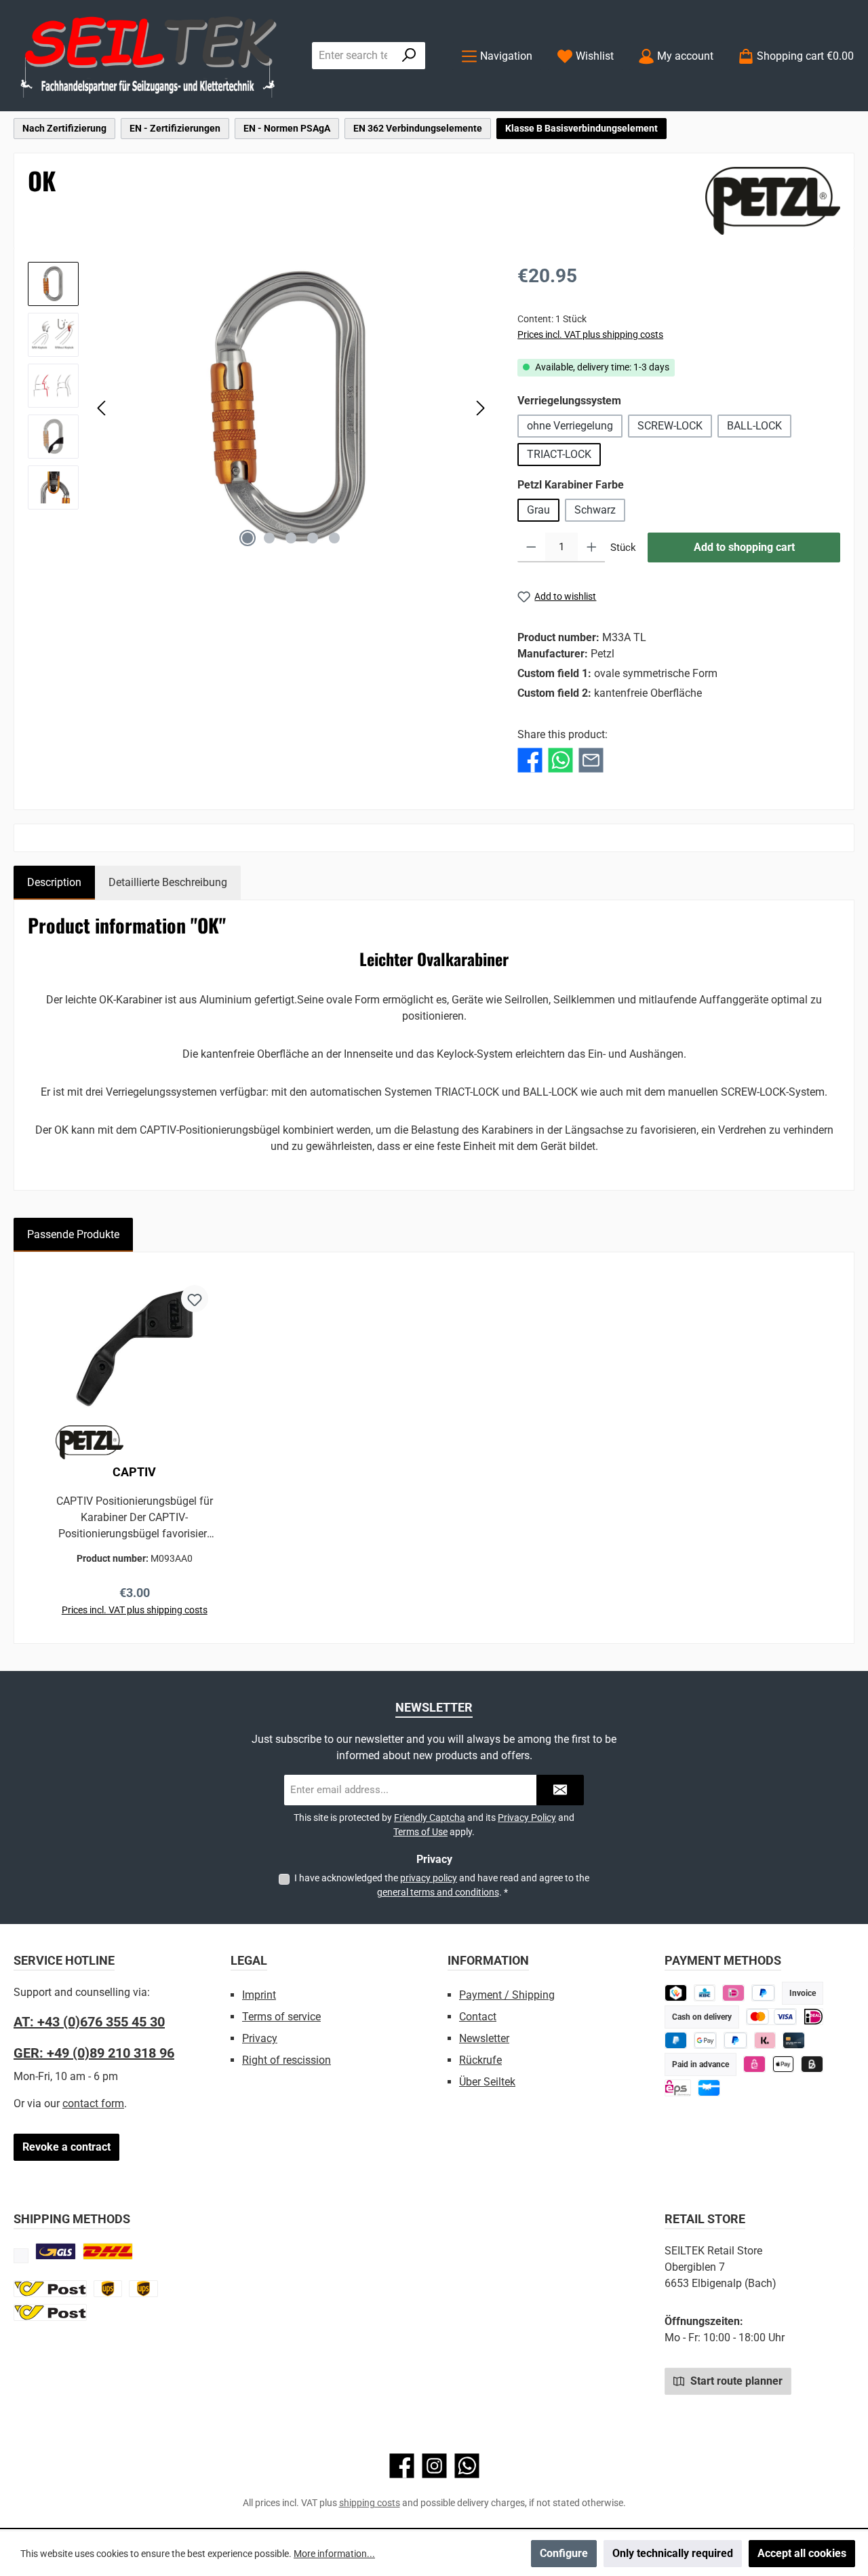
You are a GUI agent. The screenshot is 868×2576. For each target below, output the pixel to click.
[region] (259, 408)
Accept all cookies (802, 2553)
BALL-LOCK (754, 426)
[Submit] (560, 1790)
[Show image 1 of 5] (248, 538)
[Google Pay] (706, 2040)
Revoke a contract (66, 2147)
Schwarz (595, 510)
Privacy (260, 2038)
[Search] (409, 56)
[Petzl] (773, 201)
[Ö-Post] (50, 2289)
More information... (334, 2554)
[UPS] (108, 2289)
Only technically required (673, 2553)
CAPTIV (134, 1472)
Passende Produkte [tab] (73, 1234)
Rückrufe (480, 2060)
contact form (93, 2103)
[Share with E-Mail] (591, 760)
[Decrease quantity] (531, 547)
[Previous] (102, 408)
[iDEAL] (733, 1993)
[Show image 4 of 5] (313, 538)
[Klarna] (765, 2040)
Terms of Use (420, 1832)
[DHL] (108, 2251)
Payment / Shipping (507, 1995)
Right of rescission (287, 2060)
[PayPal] (735, 2040)
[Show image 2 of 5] (269, 538)
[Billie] (812, 2064)
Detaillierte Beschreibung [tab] (168, 882)
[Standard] (56, 2251)
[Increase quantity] (592, 547)
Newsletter (484, 2038)
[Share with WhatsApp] (560, 760)
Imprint (259, 1995)
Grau (538, 510)
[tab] (54, 883)
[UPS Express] (143, 2289)
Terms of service (281, 2017)
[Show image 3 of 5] (291, 538)
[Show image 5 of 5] (334, 538)
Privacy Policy (527, 1818)
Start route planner (735, 2381)
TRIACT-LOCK (559, 454)
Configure (564, 2553)
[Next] (480, 408)
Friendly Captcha (430, 1818)
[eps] (754, 2064)
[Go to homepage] (149, 56)
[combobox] (353, 56)
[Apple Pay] (784, 2064)
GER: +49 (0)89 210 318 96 (94, 2053)
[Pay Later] (763, 1993)
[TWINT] (676, 1993)
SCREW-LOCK (670, 426)
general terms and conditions (438, 1892)
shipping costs (370, 2503)
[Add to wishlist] (195, 1299)
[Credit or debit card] (771, 2017)
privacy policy (429, 1878)
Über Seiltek (487, 2082)
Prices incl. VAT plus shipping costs (590, 334)
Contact (478, 2017)
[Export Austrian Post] (50, 2312)
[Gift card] (709, 2088)
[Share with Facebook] (530, 760)
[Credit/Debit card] (794, 2040)
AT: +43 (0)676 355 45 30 (89, 2022)
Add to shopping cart (744, 547)
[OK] (291, 408)
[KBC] (705, 1993)
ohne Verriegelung (570, 426)
